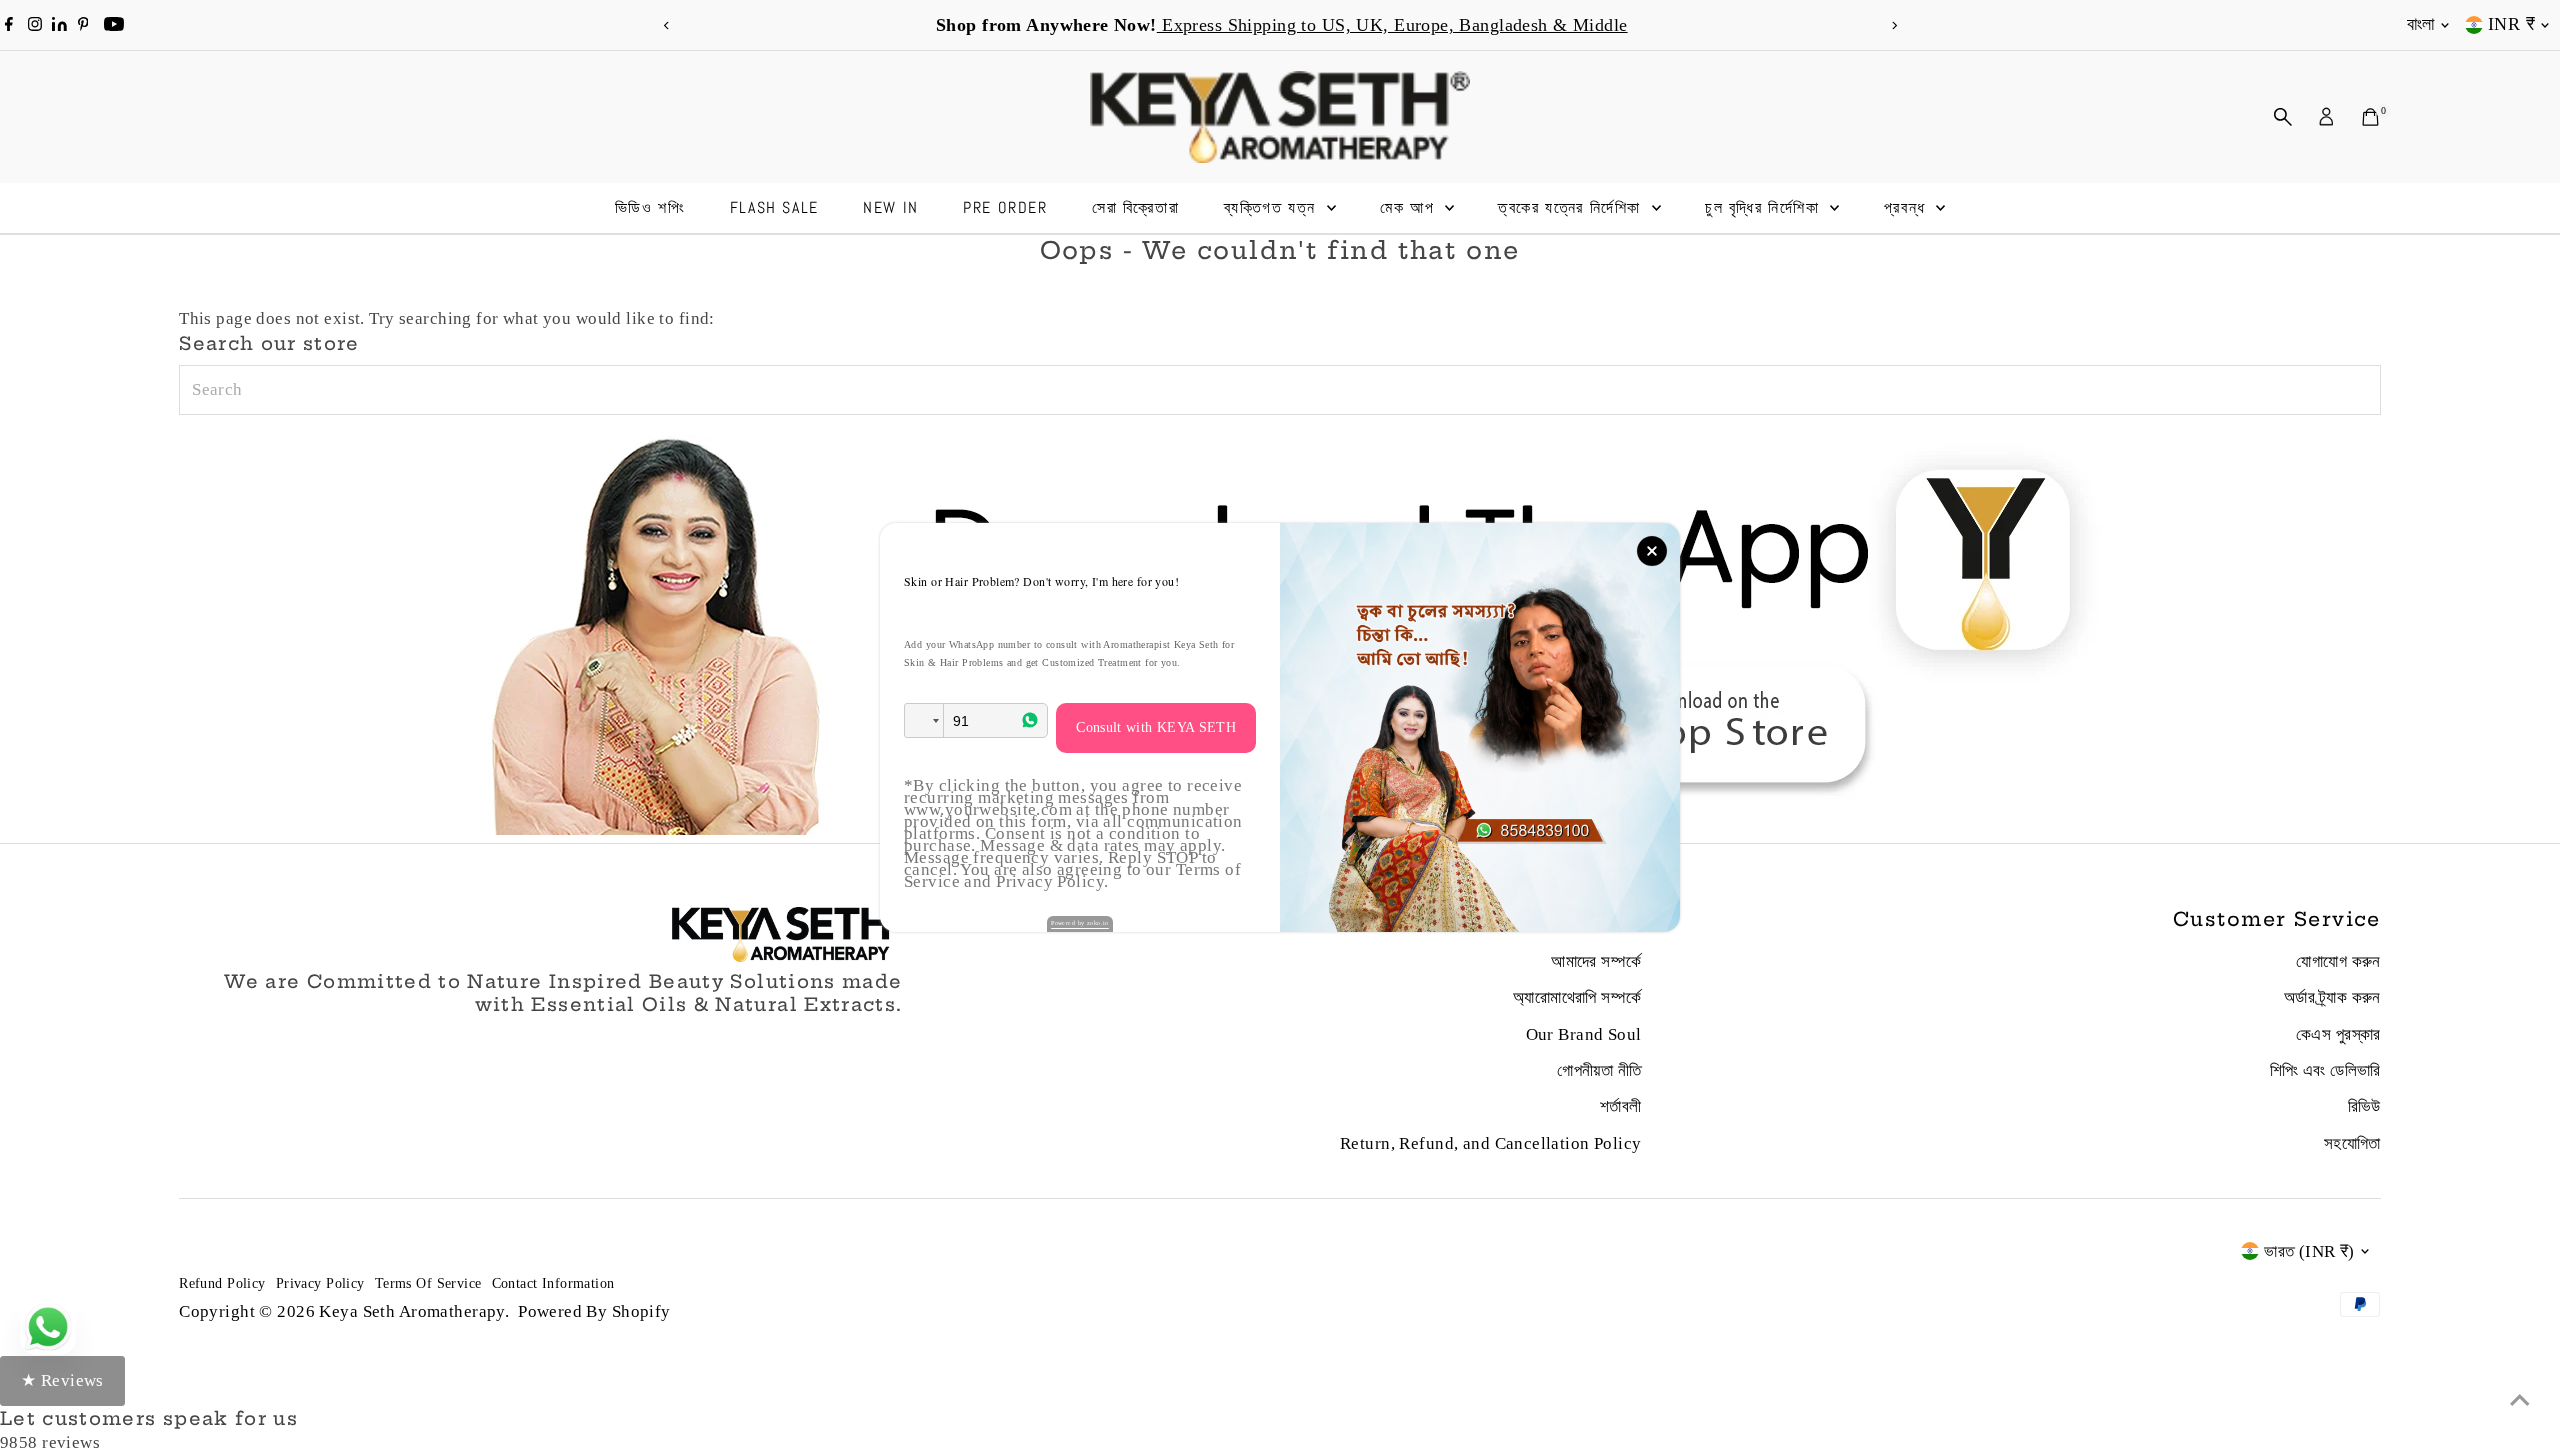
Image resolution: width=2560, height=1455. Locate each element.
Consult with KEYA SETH (1156, 727)
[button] (924, 720)
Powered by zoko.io (1080, 923)
